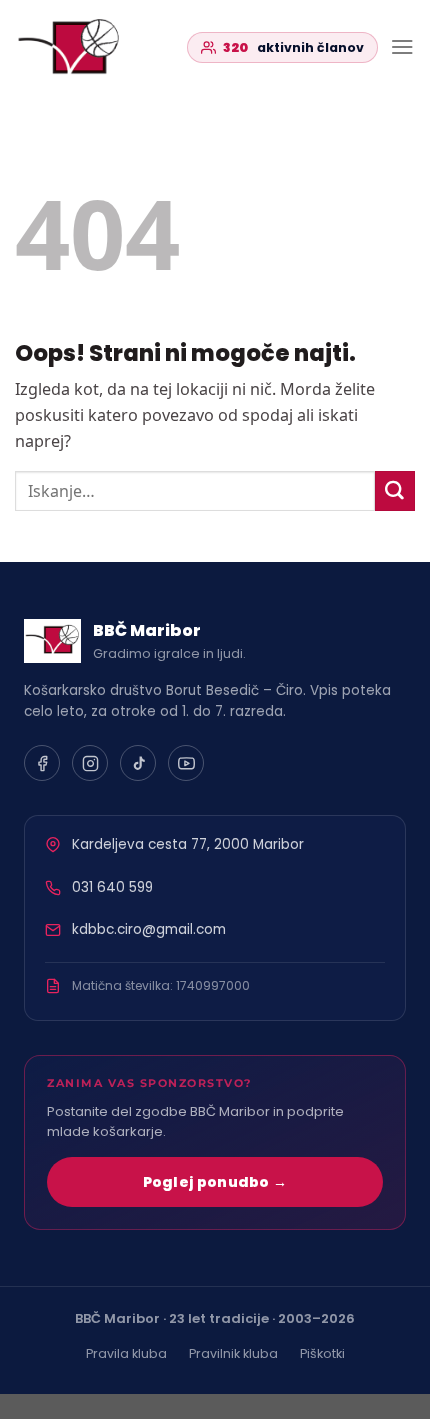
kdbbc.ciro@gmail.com (149, 929)
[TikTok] (138, 763)
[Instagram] (90, 763)
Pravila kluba (126, 1353)
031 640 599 (112, 887)
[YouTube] (186, 763)
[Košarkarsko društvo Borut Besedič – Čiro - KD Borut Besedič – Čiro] (87, 47)
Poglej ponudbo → (215, 1182)
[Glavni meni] (402, 46)
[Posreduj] (395, 491)
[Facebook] (42, 763)
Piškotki (322, 1353)
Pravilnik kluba (233, 1353)
